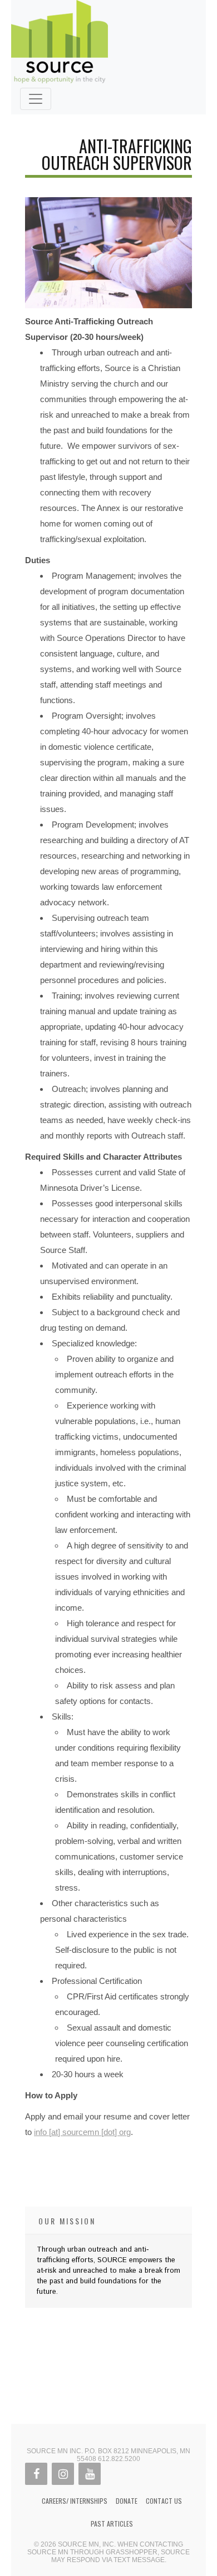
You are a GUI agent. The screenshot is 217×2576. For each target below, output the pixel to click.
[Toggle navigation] (36, 99)
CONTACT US (164, 2501)
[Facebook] (36, 2474)
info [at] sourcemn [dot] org (82, 2132)
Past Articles (112, 2524)
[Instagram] (63, 2474)
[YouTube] (90, 2474)
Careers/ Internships (75, 2501)
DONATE (127, 2501)
